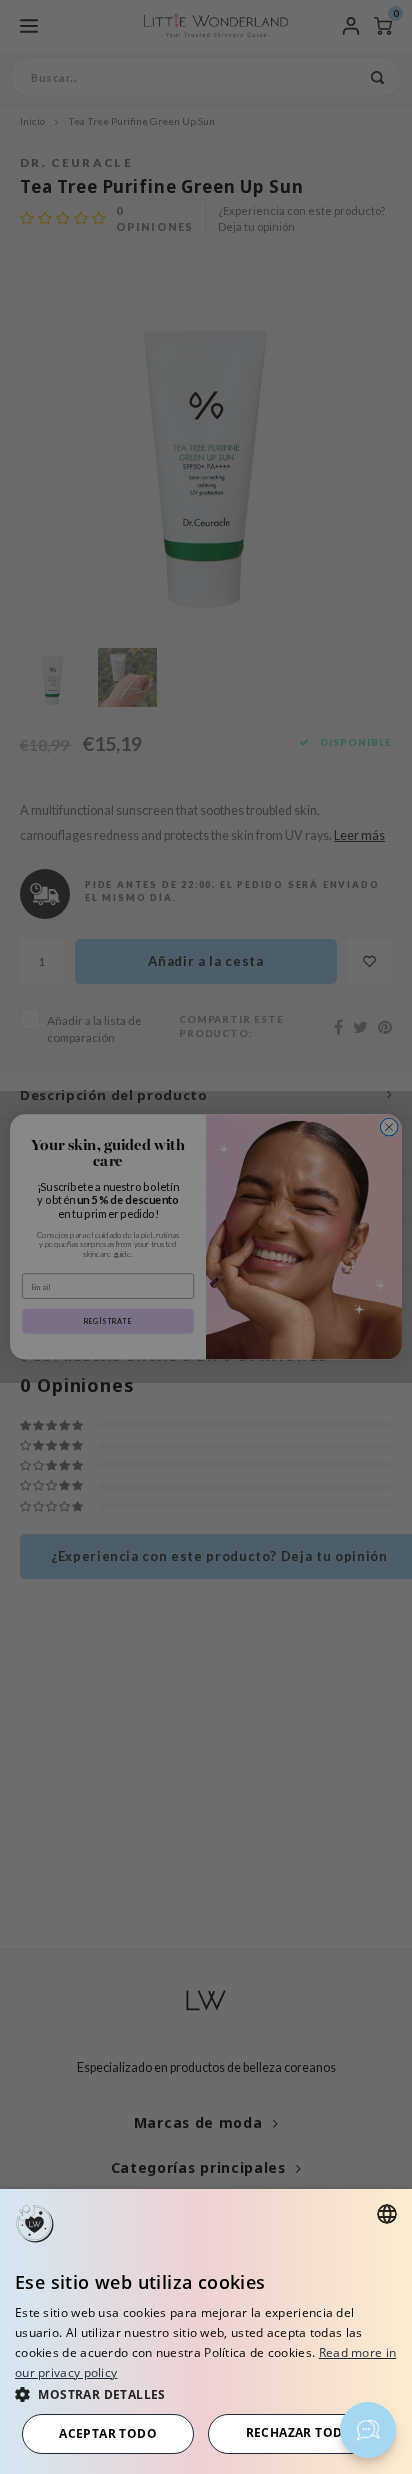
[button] (206, 2393)
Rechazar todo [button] (299, 2432)
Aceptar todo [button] (108, 2433)
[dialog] (206, 2331)
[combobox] (387, 2214)
